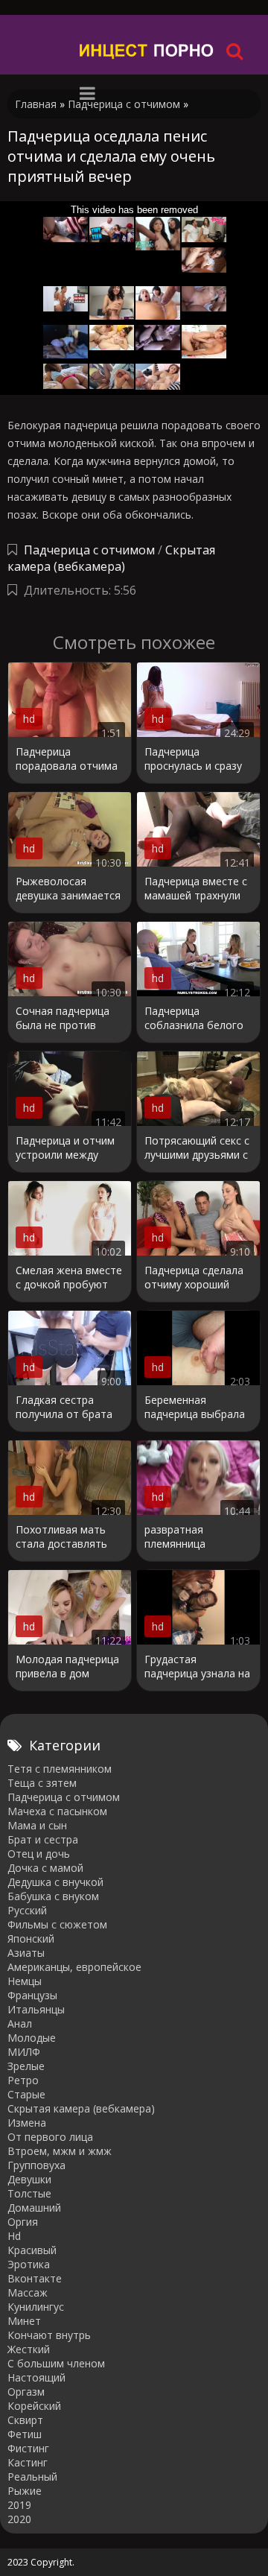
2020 (19, 2519)
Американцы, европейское (74, 1967)
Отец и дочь (39, 1854)
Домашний (34, 2208)
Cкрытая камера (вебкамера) (111, 558)
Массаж (28, 2292)
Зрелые (26, 2066)
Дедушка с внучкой (55, 1882)
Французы (32, 1995)
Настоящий (36, 2377)
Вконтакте (35, 2278)
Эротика (29, 2264)
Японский (31, 1939)
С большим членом (56, 2363)
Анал (20, 2023)
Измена (27, 2123)
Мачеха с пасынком (57, 1811)
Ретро (23, 2080)
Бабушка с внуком (53, 1896)
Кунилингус (36, 2307)
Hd (14, 2236)
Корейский (34, 2406)
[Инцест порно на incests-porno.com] (147, 50)
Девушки (29, 2179)
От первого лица (50, 2137)
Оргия (23, 2222)
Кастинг (28, 2462)
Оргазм (26, 2392)
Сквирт (25, 2420)
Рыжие (25, 2491)
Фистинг (28, 2448)
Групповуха (36, 2165)
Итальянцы (36, 2009)
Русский (27, 1910)
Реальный (32, 2477)
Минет (24, 2321)
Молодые (32, 2038)
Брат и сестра (43, 1839)
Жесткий (29, 2349)
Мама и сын (37, 1825)
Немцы (25, 1981)
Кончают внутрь (49, 2335)
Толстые (29, 2193)
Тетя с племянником (60, 1769)
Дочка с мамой (45, 1868)
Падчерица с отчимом (89, 550)
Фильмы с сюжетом (57, 1924)
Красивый (32, 2250)
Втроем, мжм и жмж (60, 2151)
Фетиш (25, 2434)
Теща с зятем (42, 1783)
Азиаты (26, 1953)
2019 (19, 2505)
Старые (26, 2094)
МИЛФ (24, 2052)
